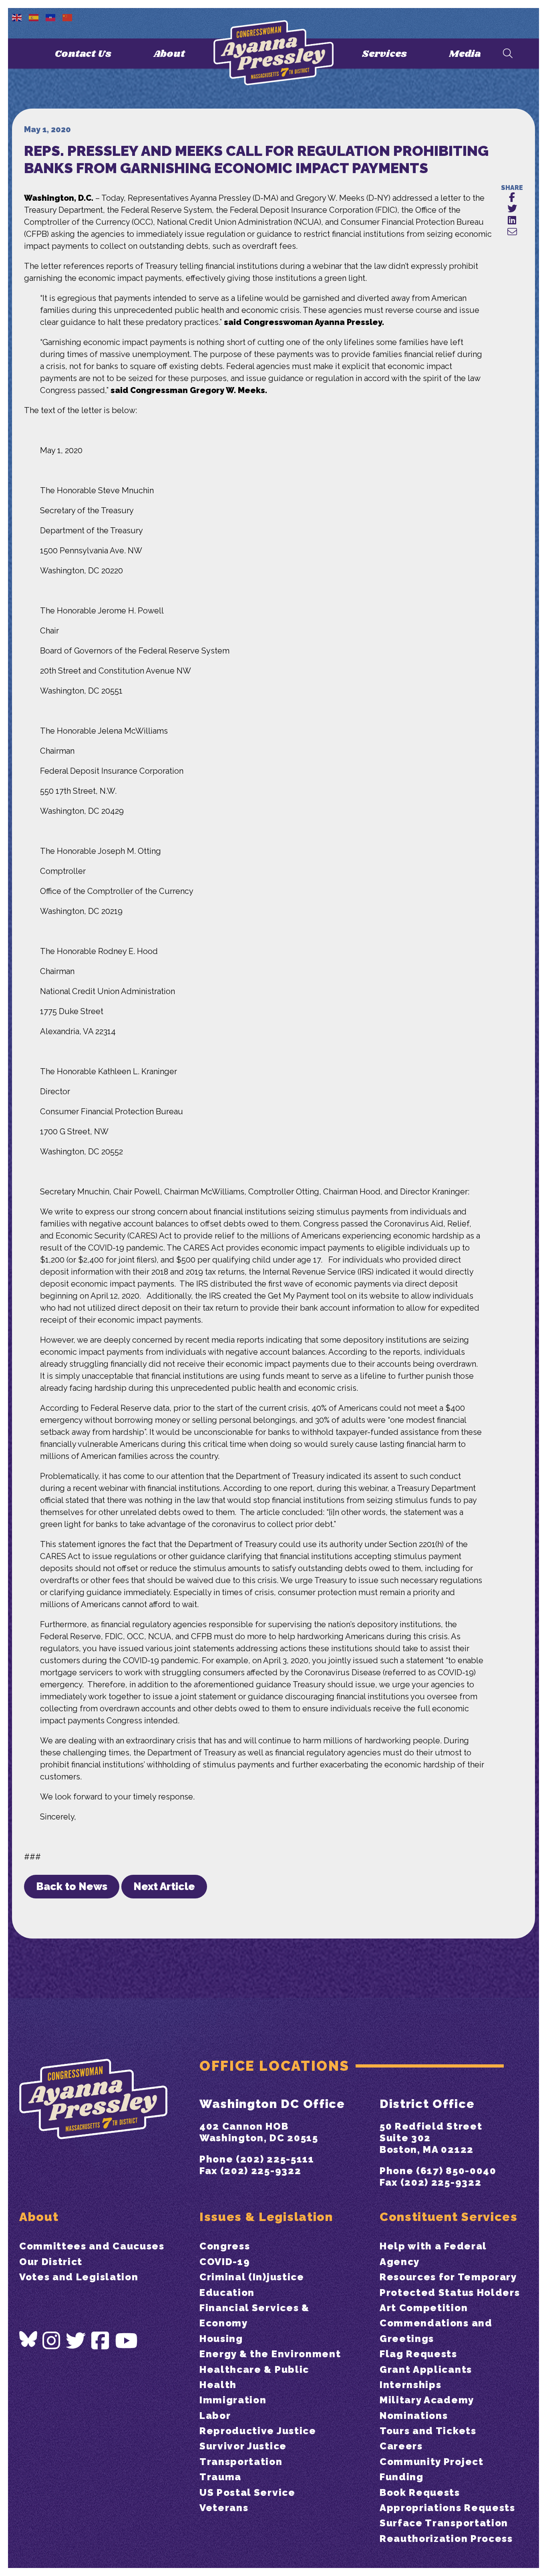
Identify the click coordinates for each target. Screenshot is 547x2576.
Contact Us (83, 54)
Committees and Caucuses (92, 2246)
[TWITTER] (512, 209)
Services (384, 54)
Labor (215, 2416)
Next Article (164, 1886)
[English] (17, 17)
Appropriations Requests (447, 2508)
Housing (221, 2339)
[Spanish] (34, 17)
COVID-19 (225, 2262)
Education (227, 2293)
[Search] (508, 54)
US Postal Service (247, 2492)
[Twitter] (76, 2341)
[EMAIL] (512, 232)
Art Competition (424, 2308)
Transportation (241, 2462)
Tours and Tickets (428, 2431)
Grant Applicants (426, 2369)
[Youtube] (127, 2341)
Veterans (224, 2508)
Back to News (72, 1886)
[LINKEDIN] (512, 221)
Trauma (220, 2477)
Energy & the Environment (270, 2354)
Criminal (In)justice (252, 2277)
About (169, 54)
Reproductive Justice (258, 2431)
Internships (410, 2385)
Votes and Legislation (79, 2277)
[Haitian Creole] (51, 17)
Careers (401, 2446)
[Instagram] (52, 2341)
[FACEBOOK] (512, 198)
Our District (51, 2262)
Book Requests (420, 2492)
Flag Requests (418, 2354)
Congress (225, 2246)
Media (465, 54)
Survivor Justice (243, 2446)
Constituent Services (449, 2217)
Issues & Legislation (266, 2217)
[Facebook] (101, 2341)
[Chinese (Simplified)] (68, 17)
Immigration (233, 2400)
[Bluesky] (28, 2339)
